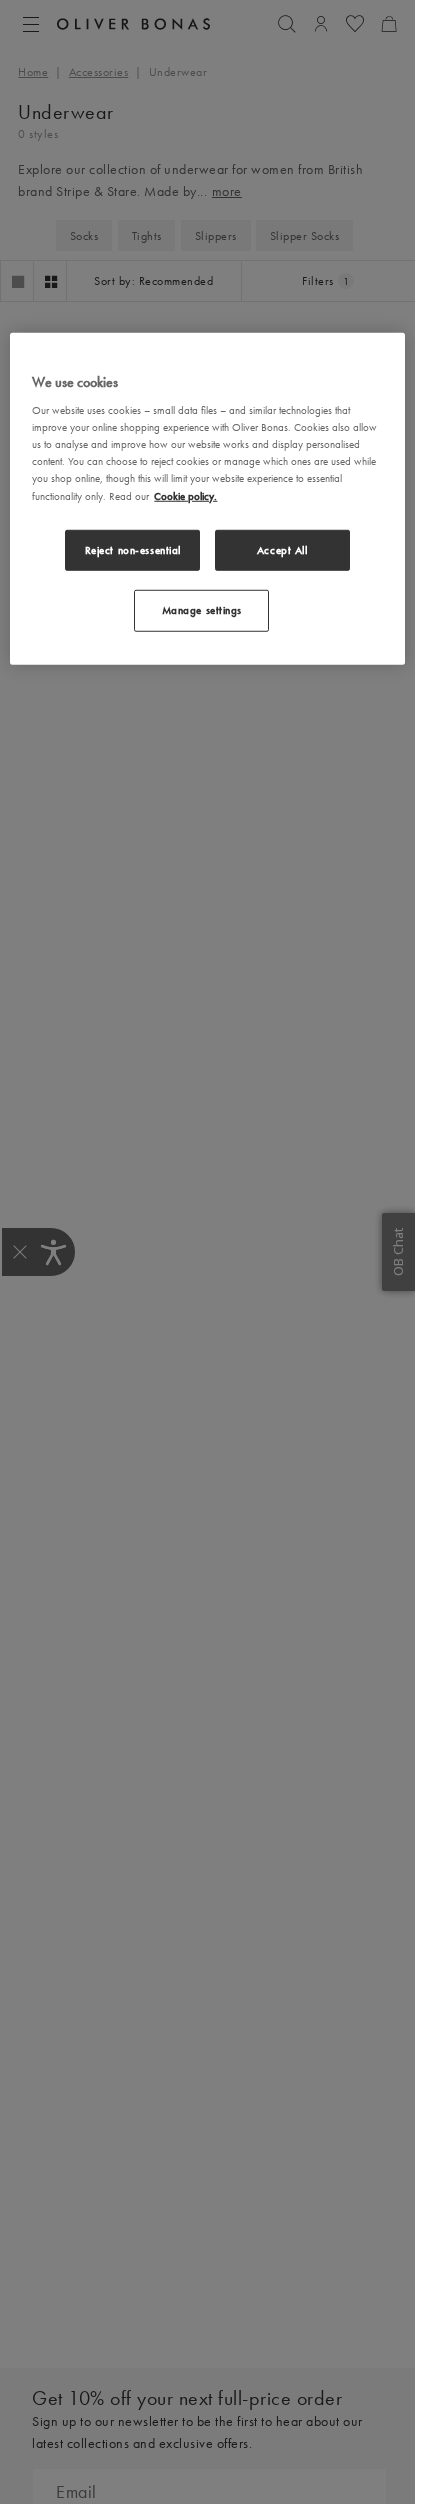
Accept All (282, 549)
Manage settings (202, 610)
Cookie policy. (185, 495)
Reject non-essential (133, 549)
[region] (207, 498)
